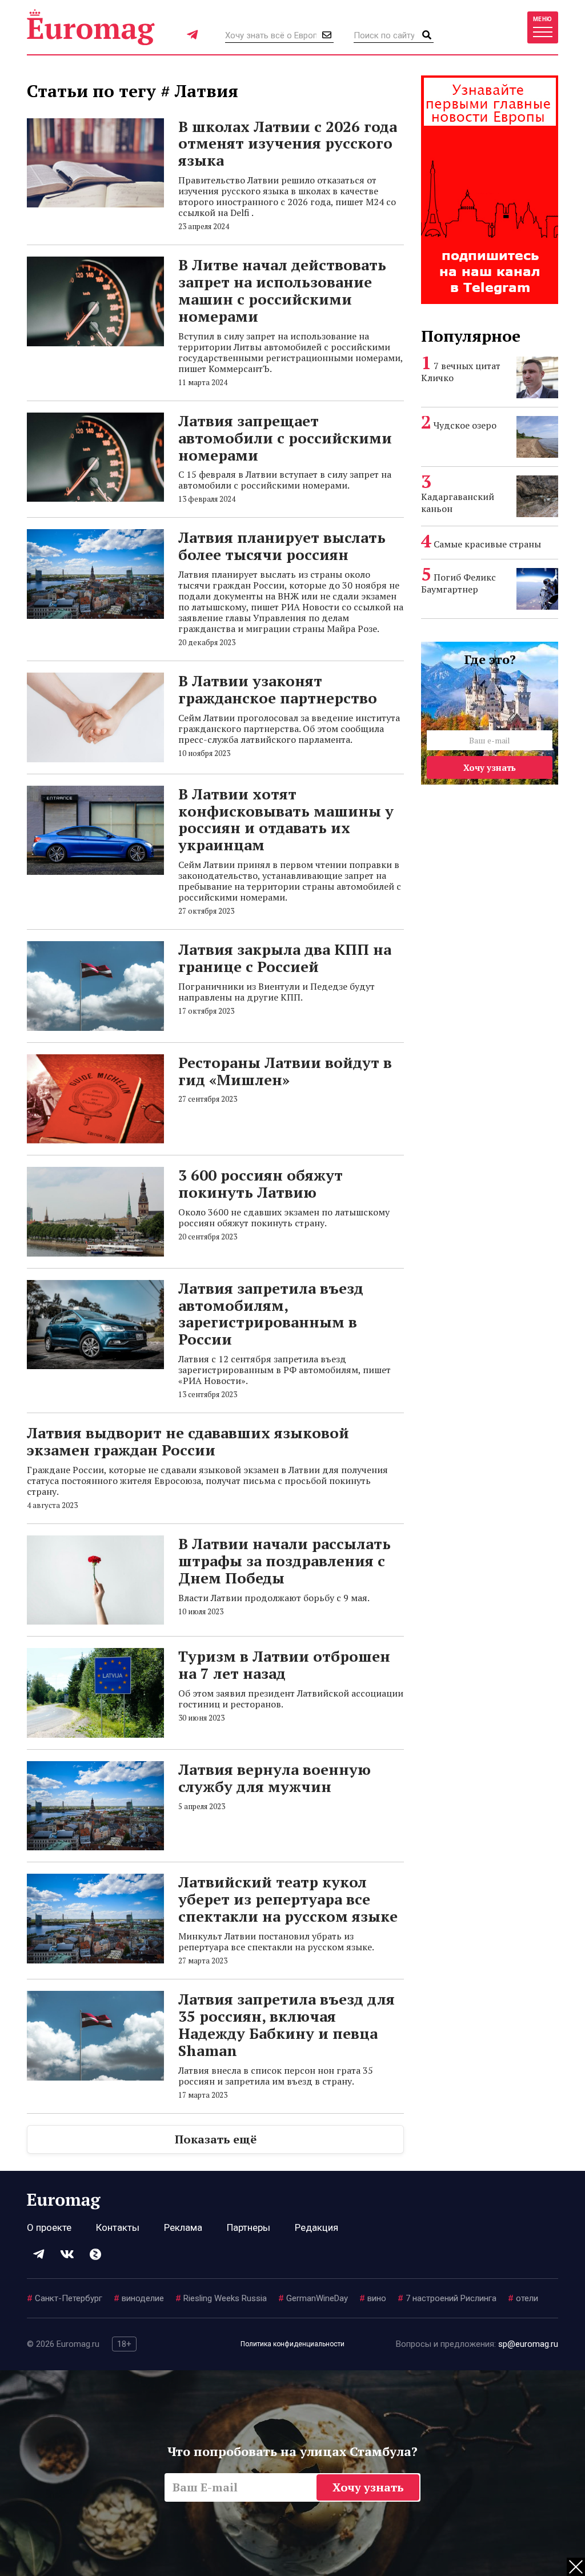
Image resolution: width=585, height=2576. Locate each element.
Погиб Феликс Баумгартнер (458, 583)
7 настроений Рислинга (447, 2298)
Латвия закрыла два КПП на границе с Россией (285, 958)
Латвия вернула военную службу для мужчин (275, 1778)
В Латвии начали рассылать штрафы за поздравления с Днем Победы (285, 1561)
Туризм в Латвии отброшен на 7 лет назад (284, 1665)
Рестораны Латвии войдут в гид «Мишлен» (285, 1071)
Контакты (118, 2227)
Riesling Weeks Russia (221, 2298)
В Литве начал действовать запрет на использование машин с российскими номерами (282, 290)
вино (373, 2298)
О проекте (49, 2227)
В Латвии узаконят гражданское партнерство (278, 689)
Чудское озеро (465, 425)
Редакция (316, 2227)
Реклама (183, 2227)
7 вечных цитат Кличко (461, 372)
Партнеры (249, 2227)
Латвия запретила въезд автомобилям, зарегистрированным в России (271, 1314)
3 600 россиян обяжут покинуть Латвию (261, 1183)
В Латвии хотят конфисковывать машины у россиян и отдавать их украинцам (286, 819)
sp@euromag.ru (528, 2344)
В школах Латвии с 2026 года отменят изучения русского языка (288, 143)
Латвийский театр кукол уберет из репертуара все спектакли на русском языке (288, 1899)
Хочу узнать (490, 767)
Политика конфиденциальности (292, 2344)
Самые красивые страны (487, 544)
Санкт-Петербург (65, 2298)
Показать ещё (216, 2139)
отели (523, 2298)
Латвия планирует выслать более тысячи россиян (282, 546)
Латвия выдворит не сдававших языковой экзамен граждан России (188, 1441)
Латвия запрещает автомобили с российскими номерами (285, 438)
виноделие (139, 2298)
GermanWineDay (313, 2298)
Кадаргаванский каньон (458, 503)
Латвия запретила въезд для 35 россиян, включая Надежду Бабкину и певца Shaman (287, 2025)
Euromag (91, 27)
